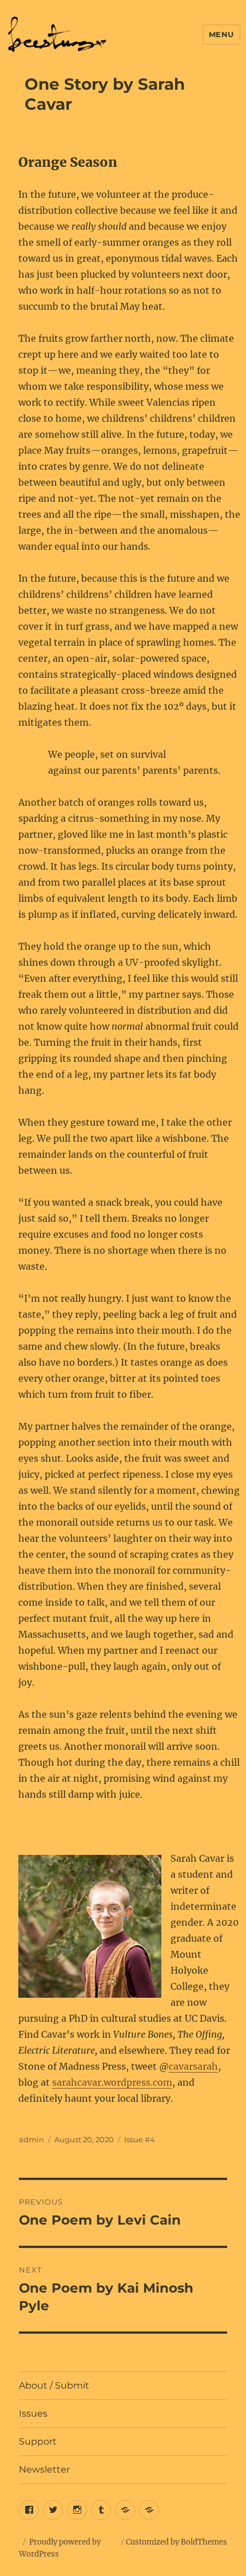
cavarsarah (193, 2066)
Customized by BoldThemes (176, 2542)
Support (38, 2441)
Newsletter (44, 2469)
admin (31, 2139)
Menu (221, 34)
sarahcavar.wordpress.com (112, 2082)
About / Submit (54, 2385)
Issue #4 (140, 2139)
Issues (33, 2413)
